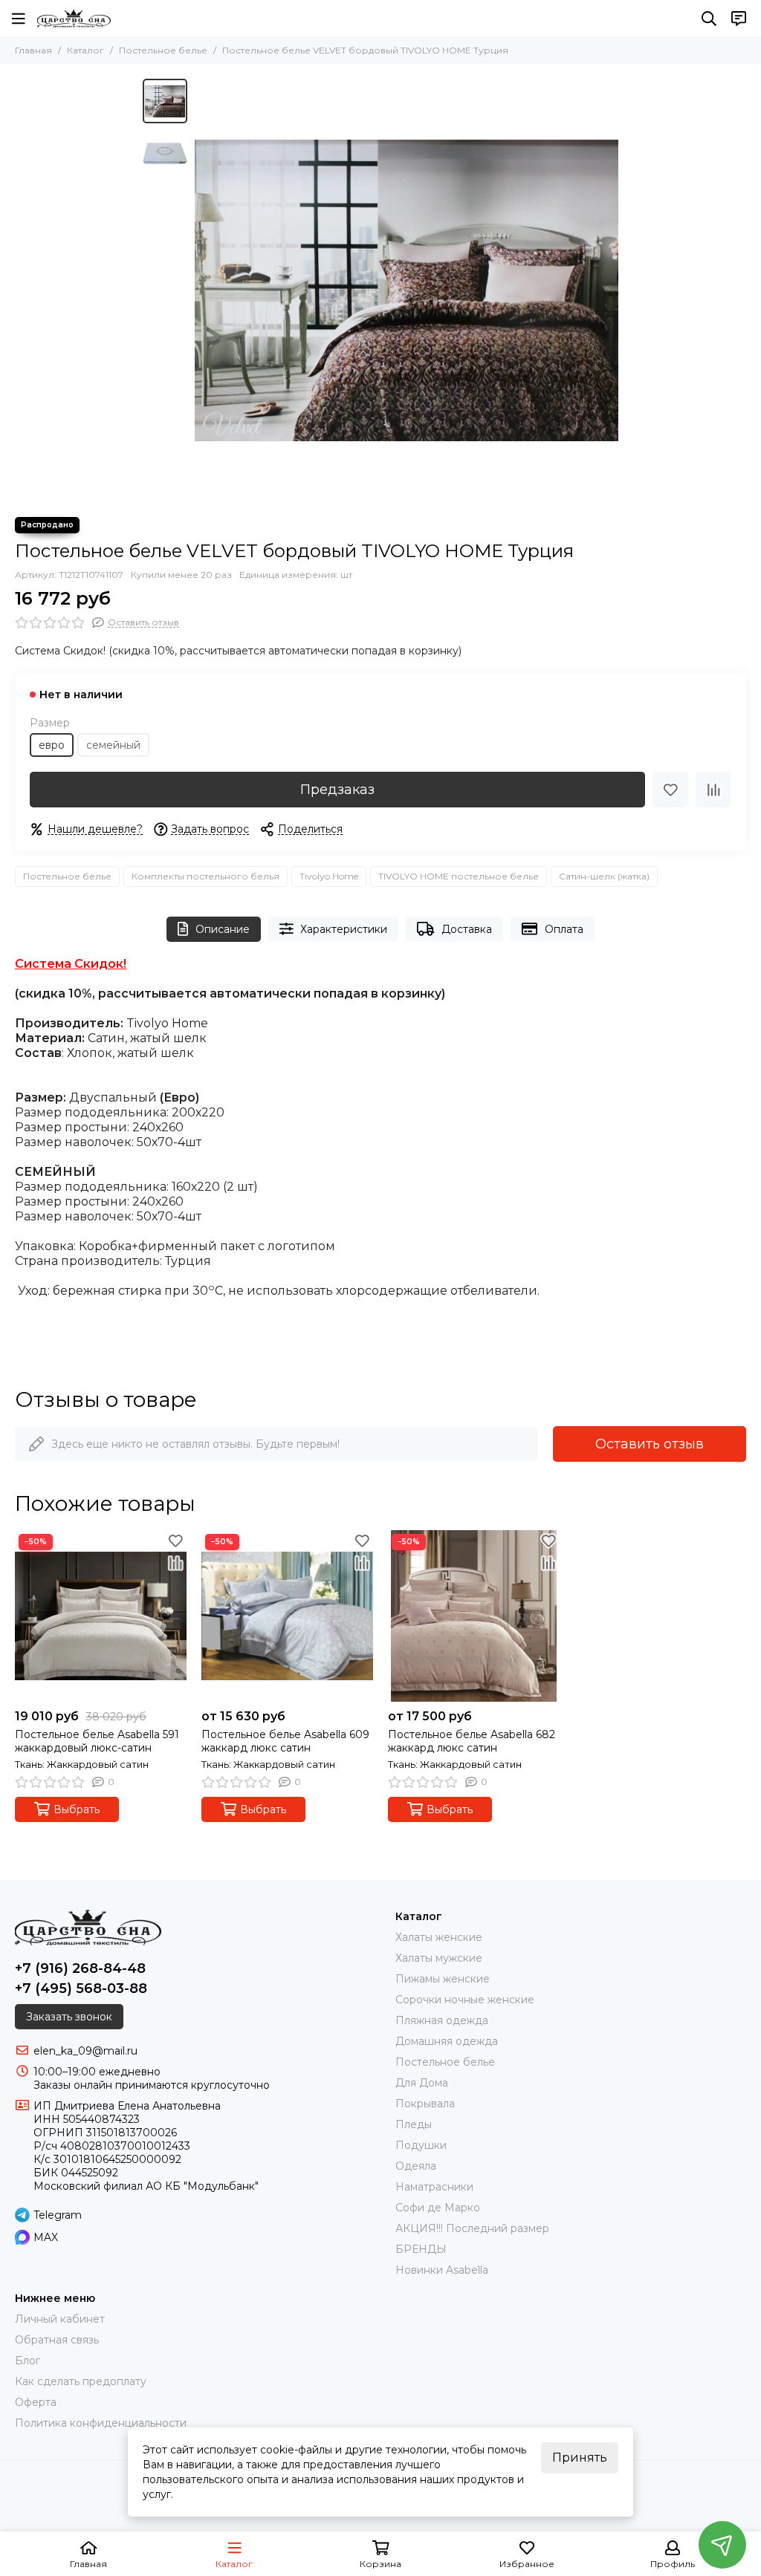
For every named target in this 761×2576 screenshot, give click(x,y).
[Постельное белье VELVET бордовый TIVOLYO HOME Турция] (407, 290)
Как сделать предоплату (81, 2381)
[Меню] (19, 19)
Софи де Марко (438, 2208)
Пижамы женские (443, 1979)
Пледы (414, 2124)
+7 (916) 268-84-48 (80, 1968)
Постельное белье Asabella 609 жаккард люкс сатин (285, 1741)
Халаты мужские (439, 1958)
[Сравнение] (713, 790)
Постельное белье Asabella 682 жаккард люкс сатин (472, 1741)
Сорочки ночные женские (465, 2000)
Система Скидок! (71, 964)
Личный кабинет (60, 2319)
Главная (33, 50)
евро (52, 745)
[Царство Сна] (74, 19)
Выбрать (77, 1809)
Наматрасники (434, 2187)
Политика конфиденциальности (101, 2423)
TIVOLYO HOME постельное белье (459, 876)
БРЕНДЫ (421, 2249)
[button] (202, 290)
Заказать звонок (69, 2017)
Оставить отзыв (650, 1444)
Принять (580, 2458)
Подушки (421, 2145)
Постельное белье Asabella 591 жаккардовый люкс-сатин (97, 1741)
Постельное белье (163, 50)
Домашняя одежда (447, 2041)
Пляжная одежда (442, 2020)
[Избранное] (670, 790)
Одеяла (416, 2166)
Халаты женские (439, 1937)
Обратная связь (57, 2340)
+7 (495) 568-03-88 (81, 1988)
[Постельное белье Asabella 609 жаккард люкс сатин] (287, 1616)
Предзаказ (337, 790)
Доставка (467, 929)
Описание (223, 929)
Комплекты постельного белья (205, 876)
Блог (27, 2361)
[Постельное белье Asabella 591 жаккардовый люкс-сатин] (101, 1616)
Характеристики (344, 929)
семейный (113, 745)
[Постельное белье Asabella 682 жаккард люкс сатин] (474, 1616)
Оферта (36, 2402)
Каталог (85, 50)
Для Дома (422, 2083)
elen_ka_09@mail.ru (85, 2051)
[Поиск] (709, 19)
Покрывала (425, 2104)
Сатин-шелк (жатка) (604, 876)
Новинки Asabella (442, 2270)
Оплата (564, 929)
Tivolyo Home (329, 876)
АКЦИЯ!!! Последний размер (472, 2228)
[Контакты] (739, 19)
